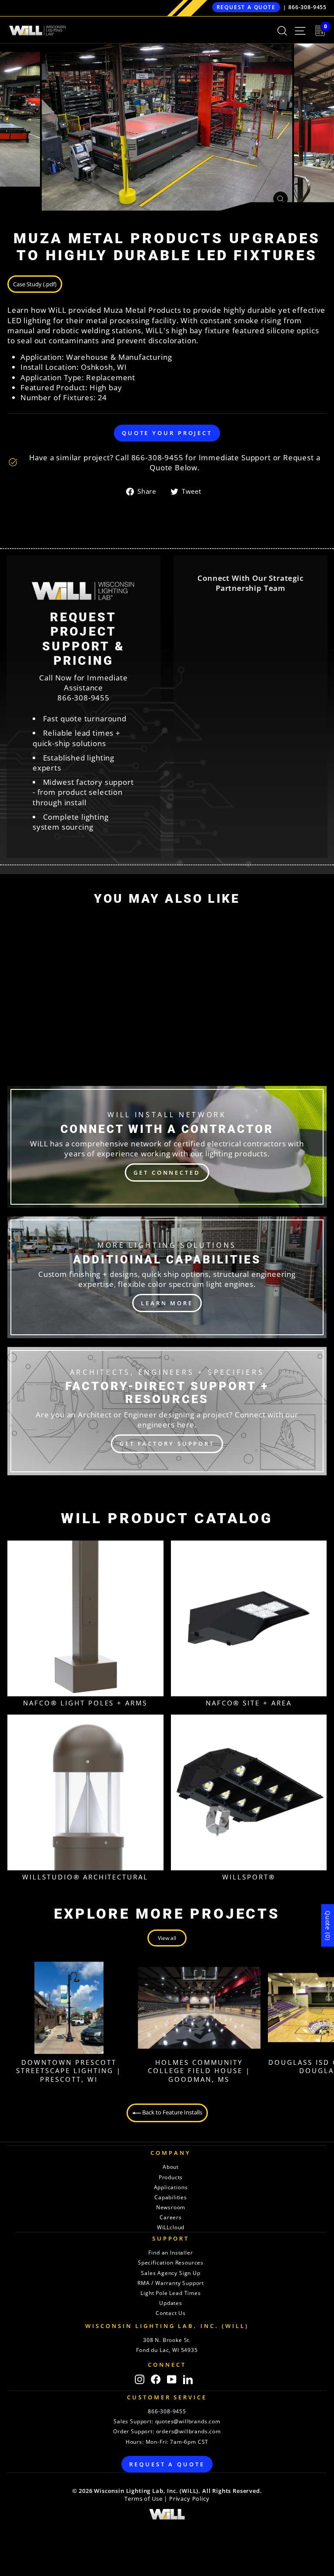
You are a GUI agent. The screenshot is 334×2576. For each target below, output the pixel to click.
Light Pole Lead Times (170, 2293)
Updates (171, 2303)
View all (167, 1938)
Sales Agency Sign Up (171, 2273)
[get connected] (167, 1147)
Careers (171, 2217)
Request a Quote (246, 7)
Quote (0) (328, 1926)
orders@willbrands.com (189, 2431)
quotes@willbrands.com (188, 2421)
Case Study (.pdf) (35, 284)
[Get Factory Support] (167, 1411)
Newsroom (171, 2207)
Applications (171, 2187)
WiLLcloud (171, 2227)
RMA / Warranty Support (171, 2283)
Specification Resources (171, 2263)
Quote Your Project (167, 433)
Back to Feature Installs (172, 2112)
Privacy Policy (189, 2499)
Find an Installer (170, 2253)
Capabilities (171, 2197)
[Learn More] (167, 1277)
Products (171, 2177)
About (171, 2167)
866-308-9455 (307, 7)
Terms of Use (143, 2499)
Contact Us (171, 2313)
